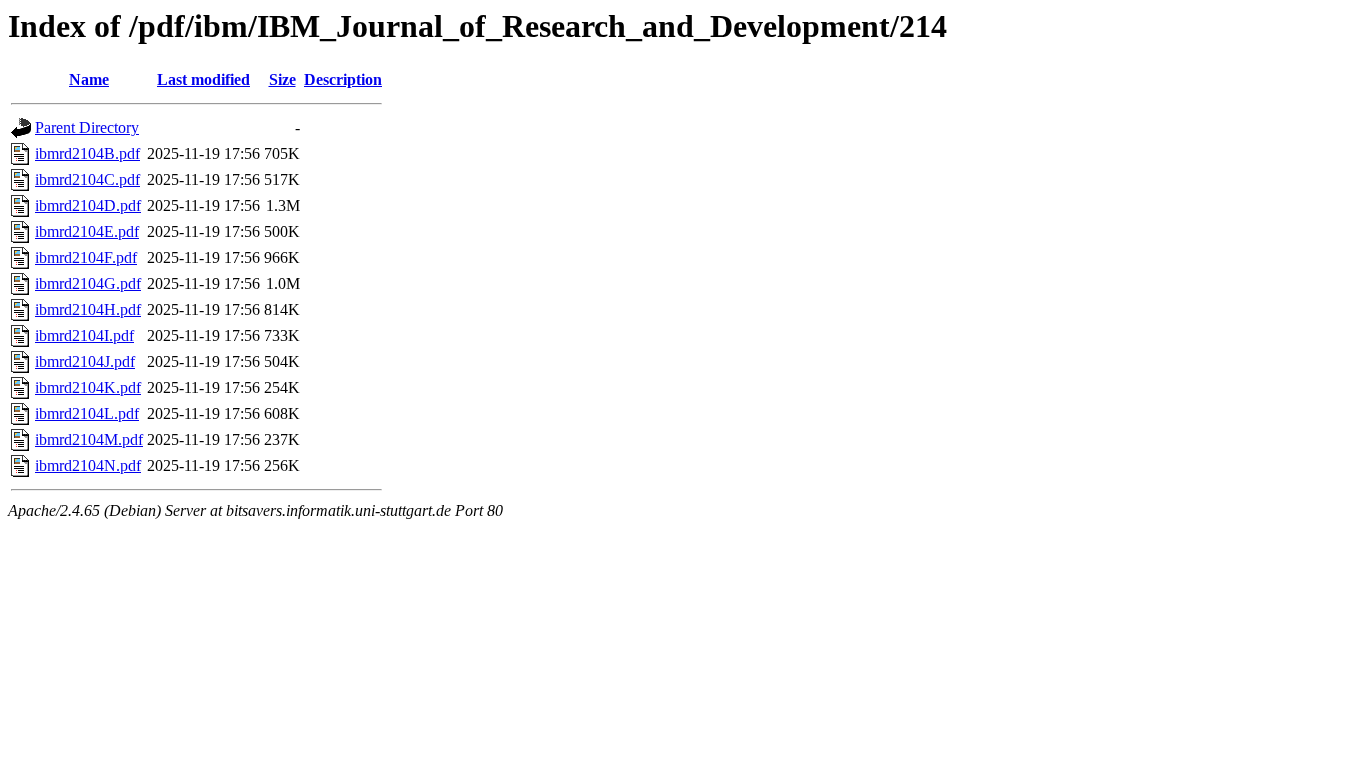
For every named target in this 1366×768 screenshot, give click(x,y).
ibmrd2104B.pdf (87, 153)
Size (282, 79)
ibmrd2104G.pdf (88, 283)
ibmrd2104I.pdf (84, 335)
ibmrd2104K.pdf (88, 387)
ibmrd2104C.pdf (87, 179)
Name (89, 79)
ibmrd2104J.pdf (85, 361)
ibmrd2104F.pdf (86, 257)
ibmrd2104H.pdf (88, 309)
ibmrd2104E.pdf (87, 231)
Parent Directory (87, 127)
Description (343, 79)
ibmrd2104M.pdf (89, 439)
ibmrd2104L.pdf (87, 413)
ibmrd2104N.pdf (88, 465)
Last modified (203, 79)
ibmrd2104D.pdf (88, 205)
